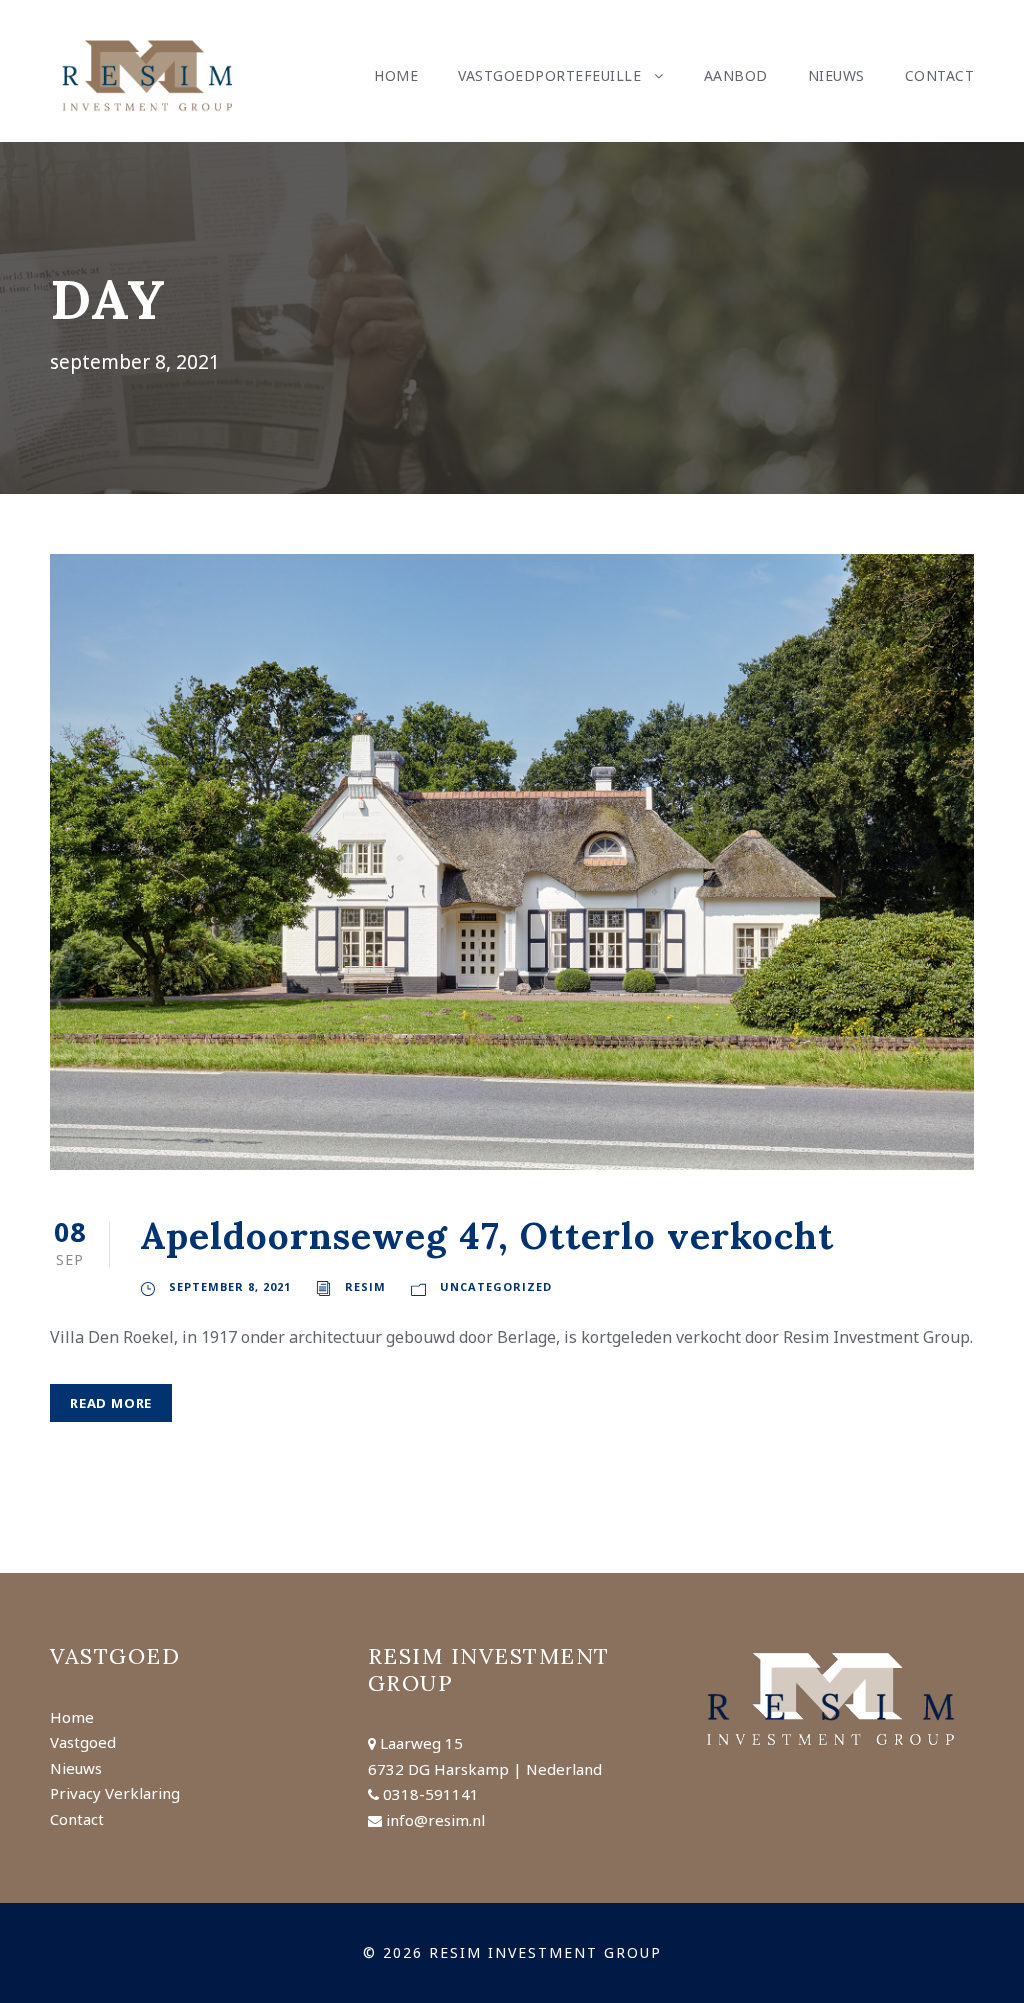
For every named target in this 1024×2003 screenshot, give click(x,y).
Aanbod (736, 75)
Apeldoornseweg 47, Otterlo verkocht (487, 1235)
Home (396, 75)
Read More (111, 1403)
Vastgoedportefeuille (549, 75)
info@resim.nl (435, 1820)
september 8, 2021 (230, 1286)
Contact (940, 75)
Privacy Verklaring (115, 1793)
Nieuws (836, 75)
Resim (365, 1286)
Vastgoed (83, 1742)
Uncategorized (496, 1286)
